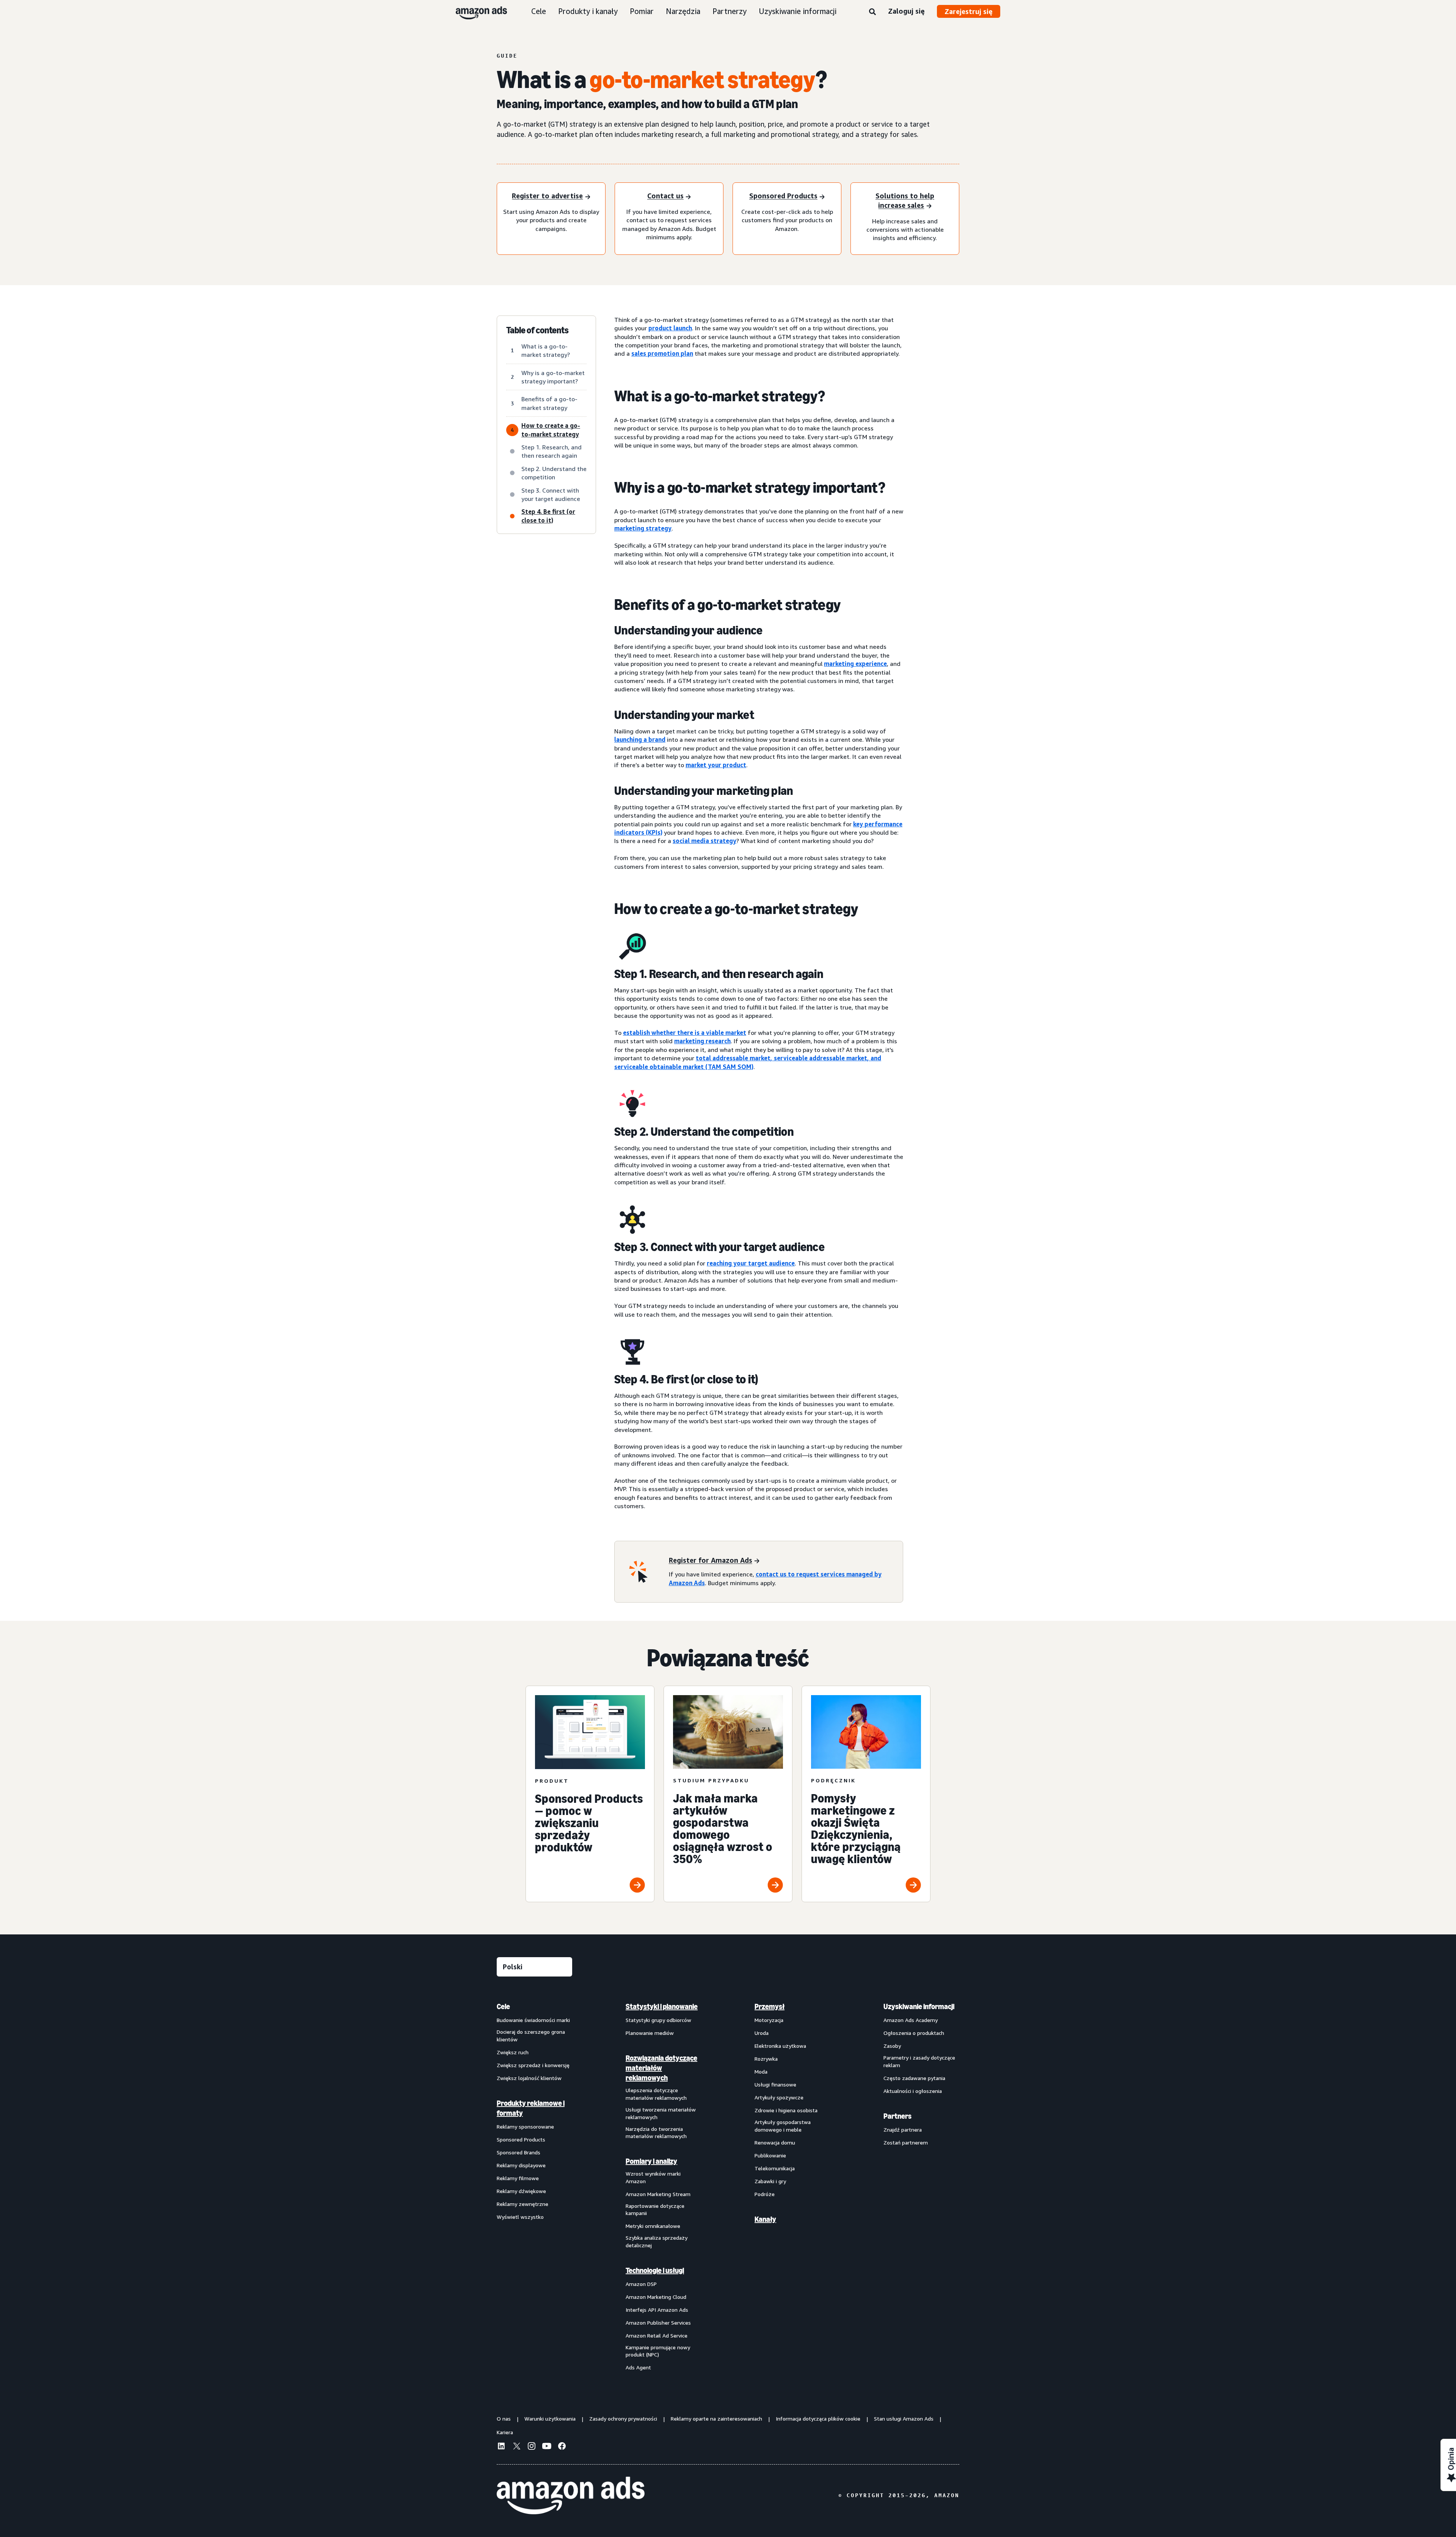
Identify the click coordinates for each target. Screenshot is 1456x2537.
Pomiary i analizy (651, 2161)
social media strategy (704, 841)
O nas (504, 2418)
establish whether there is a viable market (685, 1033)
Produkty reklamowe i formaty (531, 2108)
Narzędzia (683, 11)
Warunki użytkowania (550, 2418)
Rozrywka (766, 2059)
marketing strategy (643, 528)
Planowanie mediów (650, 2033)
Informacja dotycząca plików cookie (818, 2418)
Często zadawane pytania (914, 2078)
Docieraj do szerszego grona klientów (531, 2035)
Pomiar (642, 11)
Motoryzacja (769, 2020)
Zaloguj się (906, 11)
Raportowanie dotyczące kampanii (655, 2210)
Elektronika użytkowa (780, 2046)
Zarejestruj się (969, 11)
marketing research (702, 1041)
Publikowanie (770, 2155)
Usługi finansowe (775, 2084)
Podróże (765, 2194)
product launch (670, 328)
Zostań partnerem (906, 2142)
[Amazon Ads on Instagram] (532, 2447)
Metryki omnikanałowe (653, 2226)
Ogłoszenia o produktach (914, 2033)
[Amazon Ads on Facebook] (562, 2447)
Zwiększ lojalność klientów (529, 2078)
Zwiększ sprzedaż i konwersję (533, 2065)
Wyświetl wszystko (520, 2217)
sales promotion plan (662, 353)
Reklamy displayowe (521, 2165)
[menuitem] (535, 2187)
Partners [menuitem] (897, 2116)
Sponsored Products (521, 2139)
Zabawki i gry (770, 2181)
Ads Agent (638, 2367)
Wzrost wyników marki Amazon (653, 2177)
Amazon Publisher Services (658, 2323)
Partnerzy (730, 11)
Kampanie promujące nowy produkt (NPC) (658, 2351)
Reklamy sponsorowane (525, 2126)
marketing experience (855, 664)
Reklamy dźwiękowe (521, 2191)
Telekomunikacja (775, 2168)
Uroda (762, 2033)
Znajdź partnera (903, 2130)
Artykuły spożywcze (779, 2097)
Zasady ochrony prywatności (623, 2418)
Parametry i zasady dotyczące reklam (919, 2061)
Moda (761, 2072)
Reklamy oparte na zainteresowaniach (716, 2418)
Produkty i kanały (588, 11)
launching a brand (640, 739)
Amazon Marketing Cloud (656, 2297)
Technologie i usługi (655, 2270)
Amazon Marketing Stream (658, 2194)
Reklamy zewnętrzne (522, 2204)
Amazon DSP (641, 2284)
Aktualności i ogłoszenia (913, 2091)
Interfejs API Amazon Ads (657, 2310)
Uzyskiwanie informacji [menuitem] (919, 2006)
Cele (539, 11)
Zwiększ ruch (513, 2052)
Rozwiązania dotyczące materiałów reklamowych (661, 2068)
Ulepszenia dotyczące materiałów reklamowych (656, 2094)
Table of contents (537, 330)
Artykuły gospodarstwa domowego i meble (783, 2126)
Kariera (505, 2432)
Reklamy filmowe (518, 2178)
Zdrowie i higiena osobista (786, 2110)
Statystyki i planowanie (662, 2006)
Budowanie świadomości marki (533, 2020)
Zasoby (892, 2046)
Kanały (765, 2219)
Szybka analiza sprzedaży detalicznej (657, 2241)
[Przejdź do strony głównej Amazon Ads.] (571, 2496)
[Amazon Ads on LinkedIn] (501, 2447)
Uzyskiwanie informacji (798, 11)
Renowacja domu (775, 2142)
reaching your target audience (751, 1263)
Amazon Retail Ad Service (657, 2335)
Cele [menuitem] (503, 2006)
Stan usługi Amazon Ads (904, 2418)
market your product (716, 765)
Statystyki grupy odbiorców (658, 2020)
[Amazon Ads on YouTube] (547, 2447)
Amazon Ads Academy (911, 2020)
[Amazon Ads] (475, 11)
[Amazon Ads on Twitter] (516, 2447)
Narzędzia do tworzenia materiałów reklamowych (656, 2133)
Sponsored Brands (519, 2152)
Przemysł (770, 2006)
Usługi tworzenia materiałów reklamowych (661, 2113)
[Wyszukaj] (872, 12)
